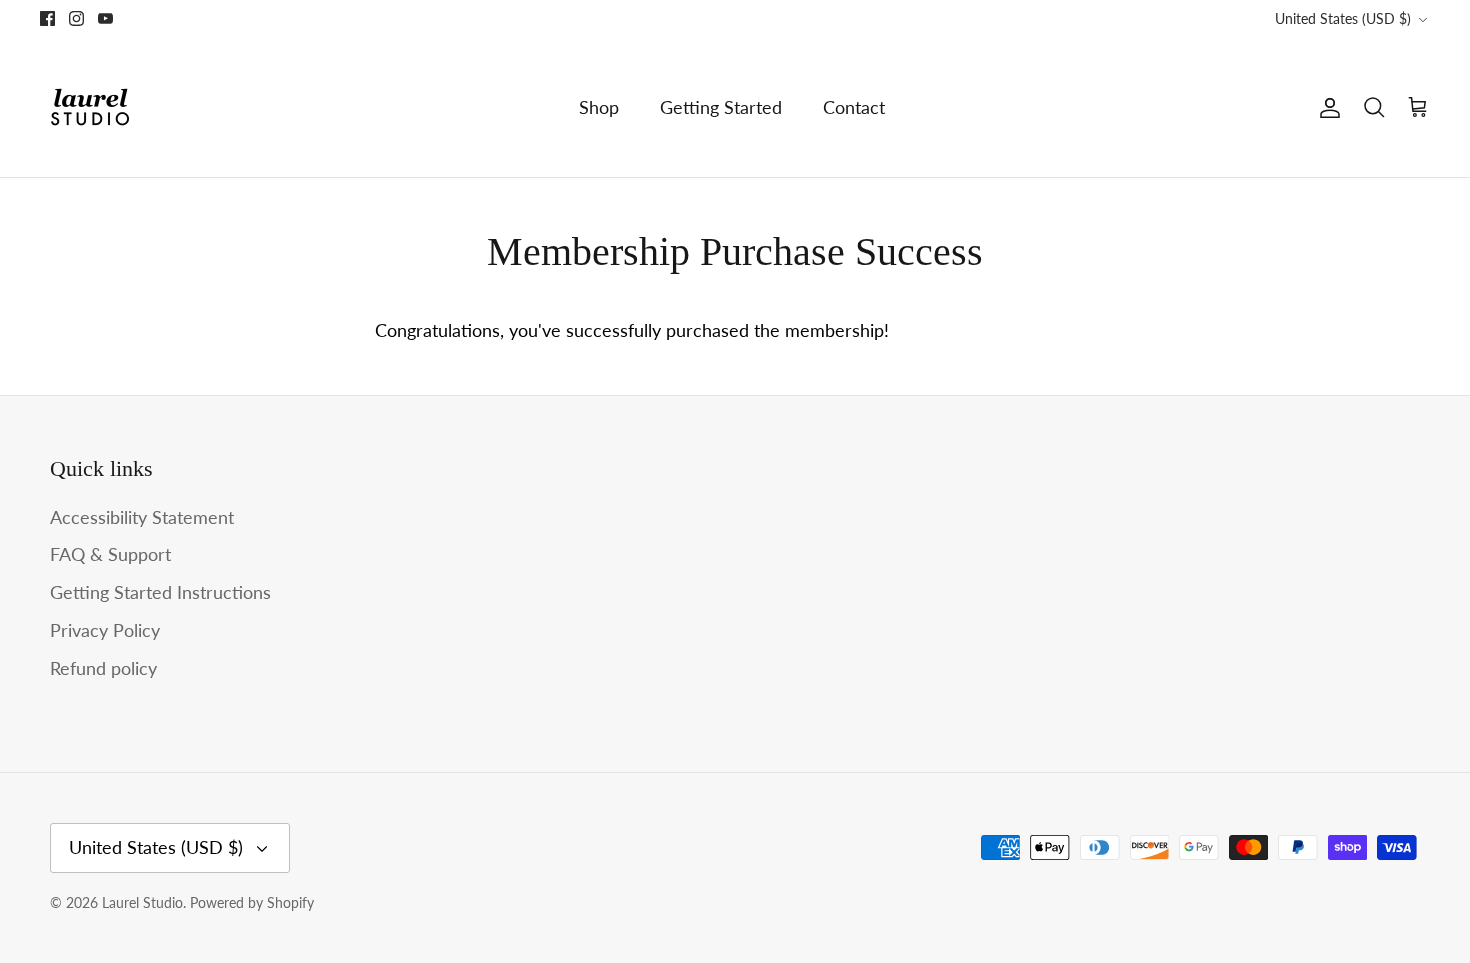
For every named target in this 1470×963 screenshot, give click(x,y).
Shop (599, 107)
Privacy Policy (105, 630)
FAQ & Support (110, 554)
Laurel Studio (142, 902)
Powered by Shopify (252, 902)
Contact (854, 107)
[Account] (1326, 107)
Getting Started (721, 107)
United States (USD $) (1343, 18)
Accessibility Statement (142, 517)
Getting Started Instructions (160, 592)
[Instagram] (76, 18)
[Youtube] (105, 18)
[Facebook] (47, 18)
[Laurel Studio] (90, 107)
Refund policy (103, 668)
